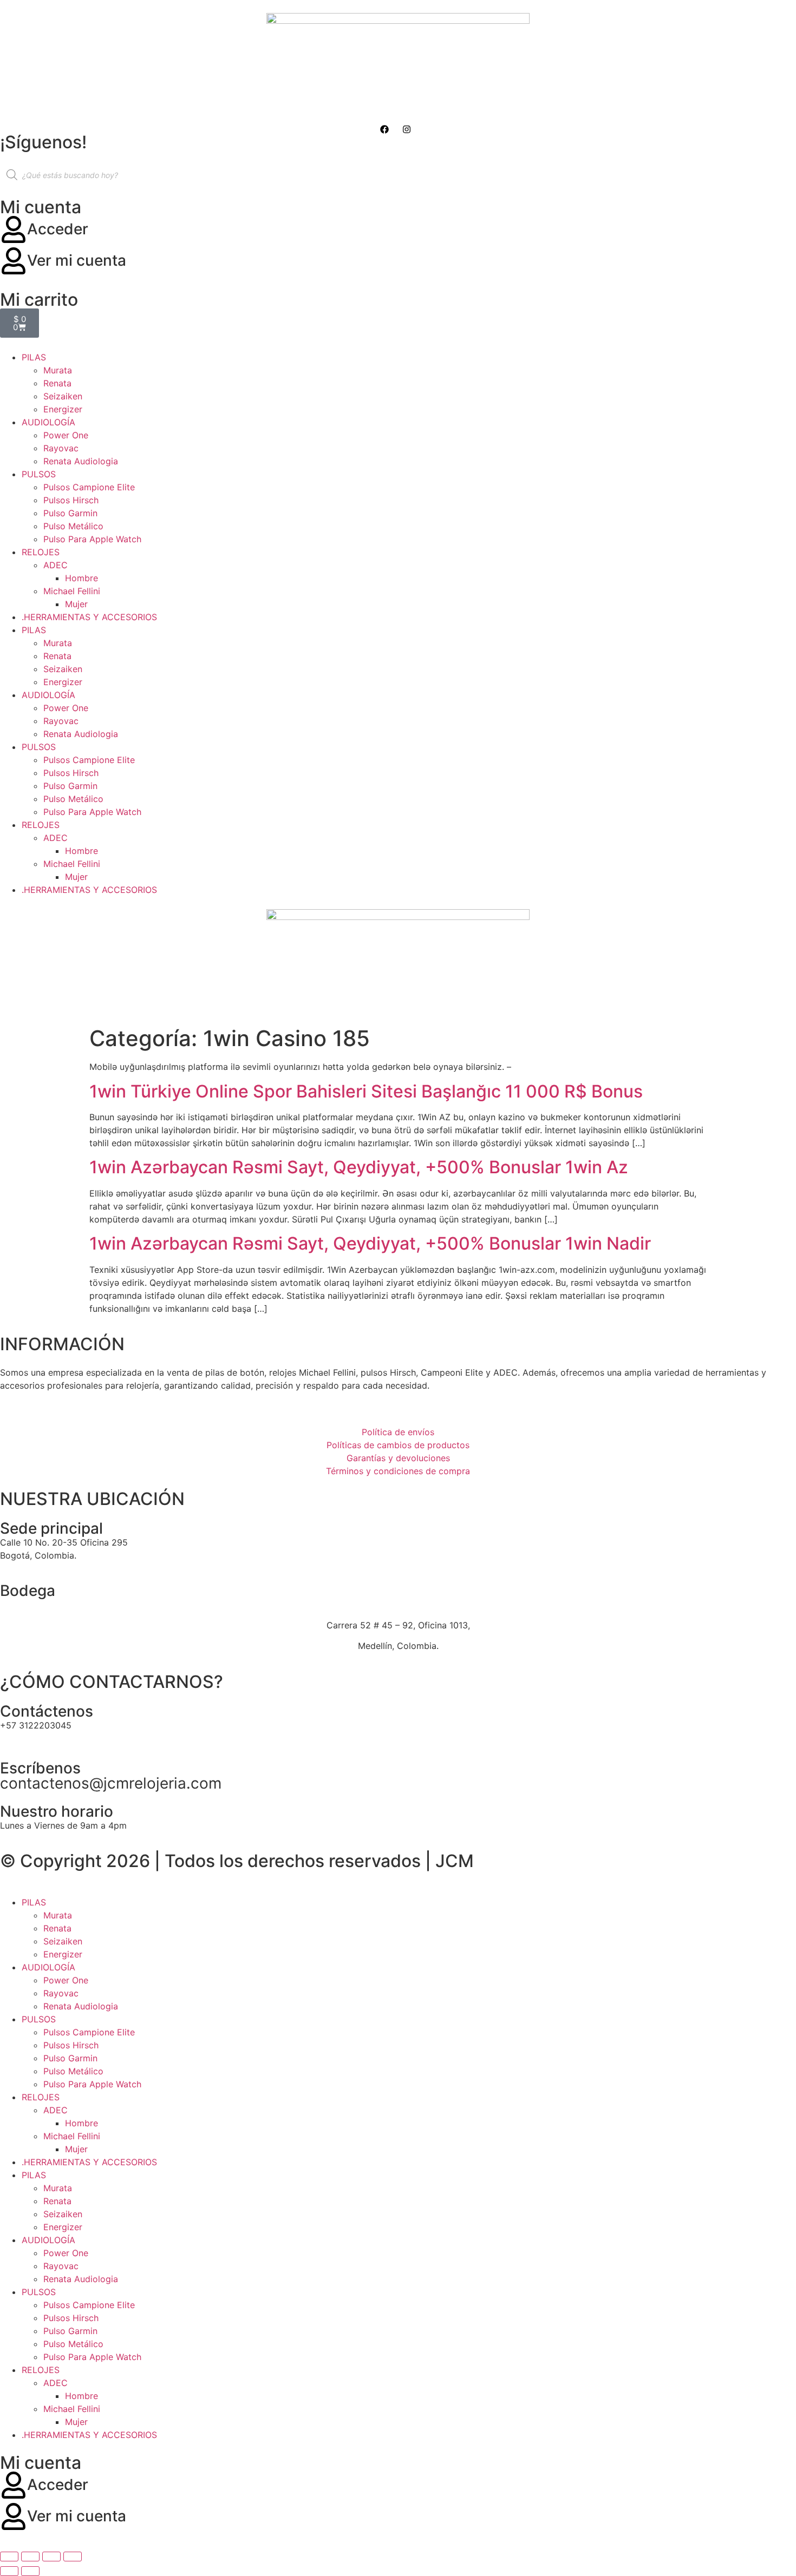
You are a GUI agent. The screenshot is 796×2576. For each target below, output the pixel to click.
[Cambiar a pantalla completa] (30, 2557)
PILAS (34, 357)
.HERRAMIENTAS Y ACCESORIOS (89, 617)
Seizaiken (63, 396)
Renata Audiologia (81, 461)
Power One (66, 435)
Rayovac (61, 448)
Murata (58, 370)
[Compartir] (51, 2557)
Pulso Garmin (70, 513)
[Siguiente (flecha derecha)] (30, 2571)
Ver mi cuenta (77, 260)
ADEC (56, 565)
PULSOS (39, 474)
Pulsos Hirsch (71, 500)
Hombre (81, 578)
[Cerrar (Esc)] (73, 2557)
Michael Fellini (72, 591)
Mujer (76, 604)
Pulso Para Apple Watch (92, 539)
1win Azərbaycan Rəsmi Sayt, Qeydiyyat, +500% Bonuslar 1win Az (359, 1167)
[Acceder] (14, 229)
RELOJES (41, 552)
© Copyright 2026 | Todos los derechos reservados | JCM (237, 1861)
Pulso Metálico (73, 526)
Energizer (63, 409)
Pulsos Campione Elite (89, 487)
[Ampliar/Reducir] (9, 2557)
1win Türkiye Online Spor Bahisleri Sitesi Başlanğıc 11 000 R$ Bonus (366, 1091)
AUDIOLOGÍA (48, 422)
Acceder (58, 229)
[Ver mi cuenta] (14, 261)
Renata (57, 383)
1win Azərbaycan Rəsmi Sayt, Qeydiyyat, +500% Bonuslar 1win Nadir (370, 1243)
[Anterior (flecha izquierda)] (9, 2571)
